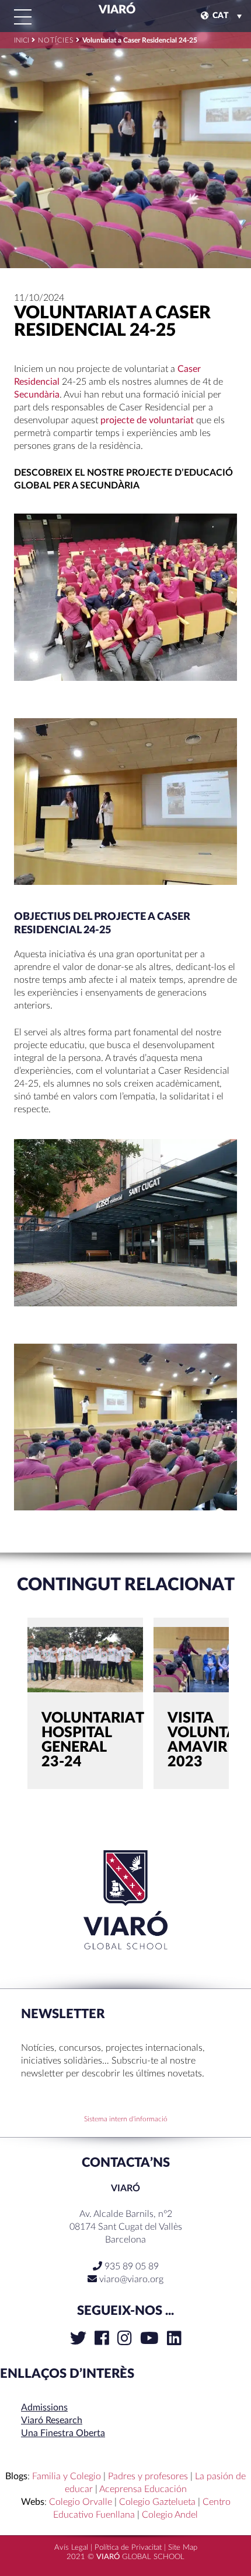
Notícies (56, 40)
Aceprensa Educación (143, 2489)
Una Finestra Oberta (63, 2433)
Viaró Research (52, 2420)
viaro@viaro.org (131, 2279)
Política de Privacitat (128, 2548)
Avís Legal (71, 2548)
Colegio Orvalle (81, 2502)
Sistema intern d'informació (126, 2119)
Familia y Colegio (67, 2476)
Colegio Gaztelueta (157, 2502)
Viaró (116, 10)
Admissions (44, 2408)
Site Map (183, 2548)
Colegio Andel (170, 2515)
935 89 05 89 (130, 2266)
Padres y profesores (148, 2476)
